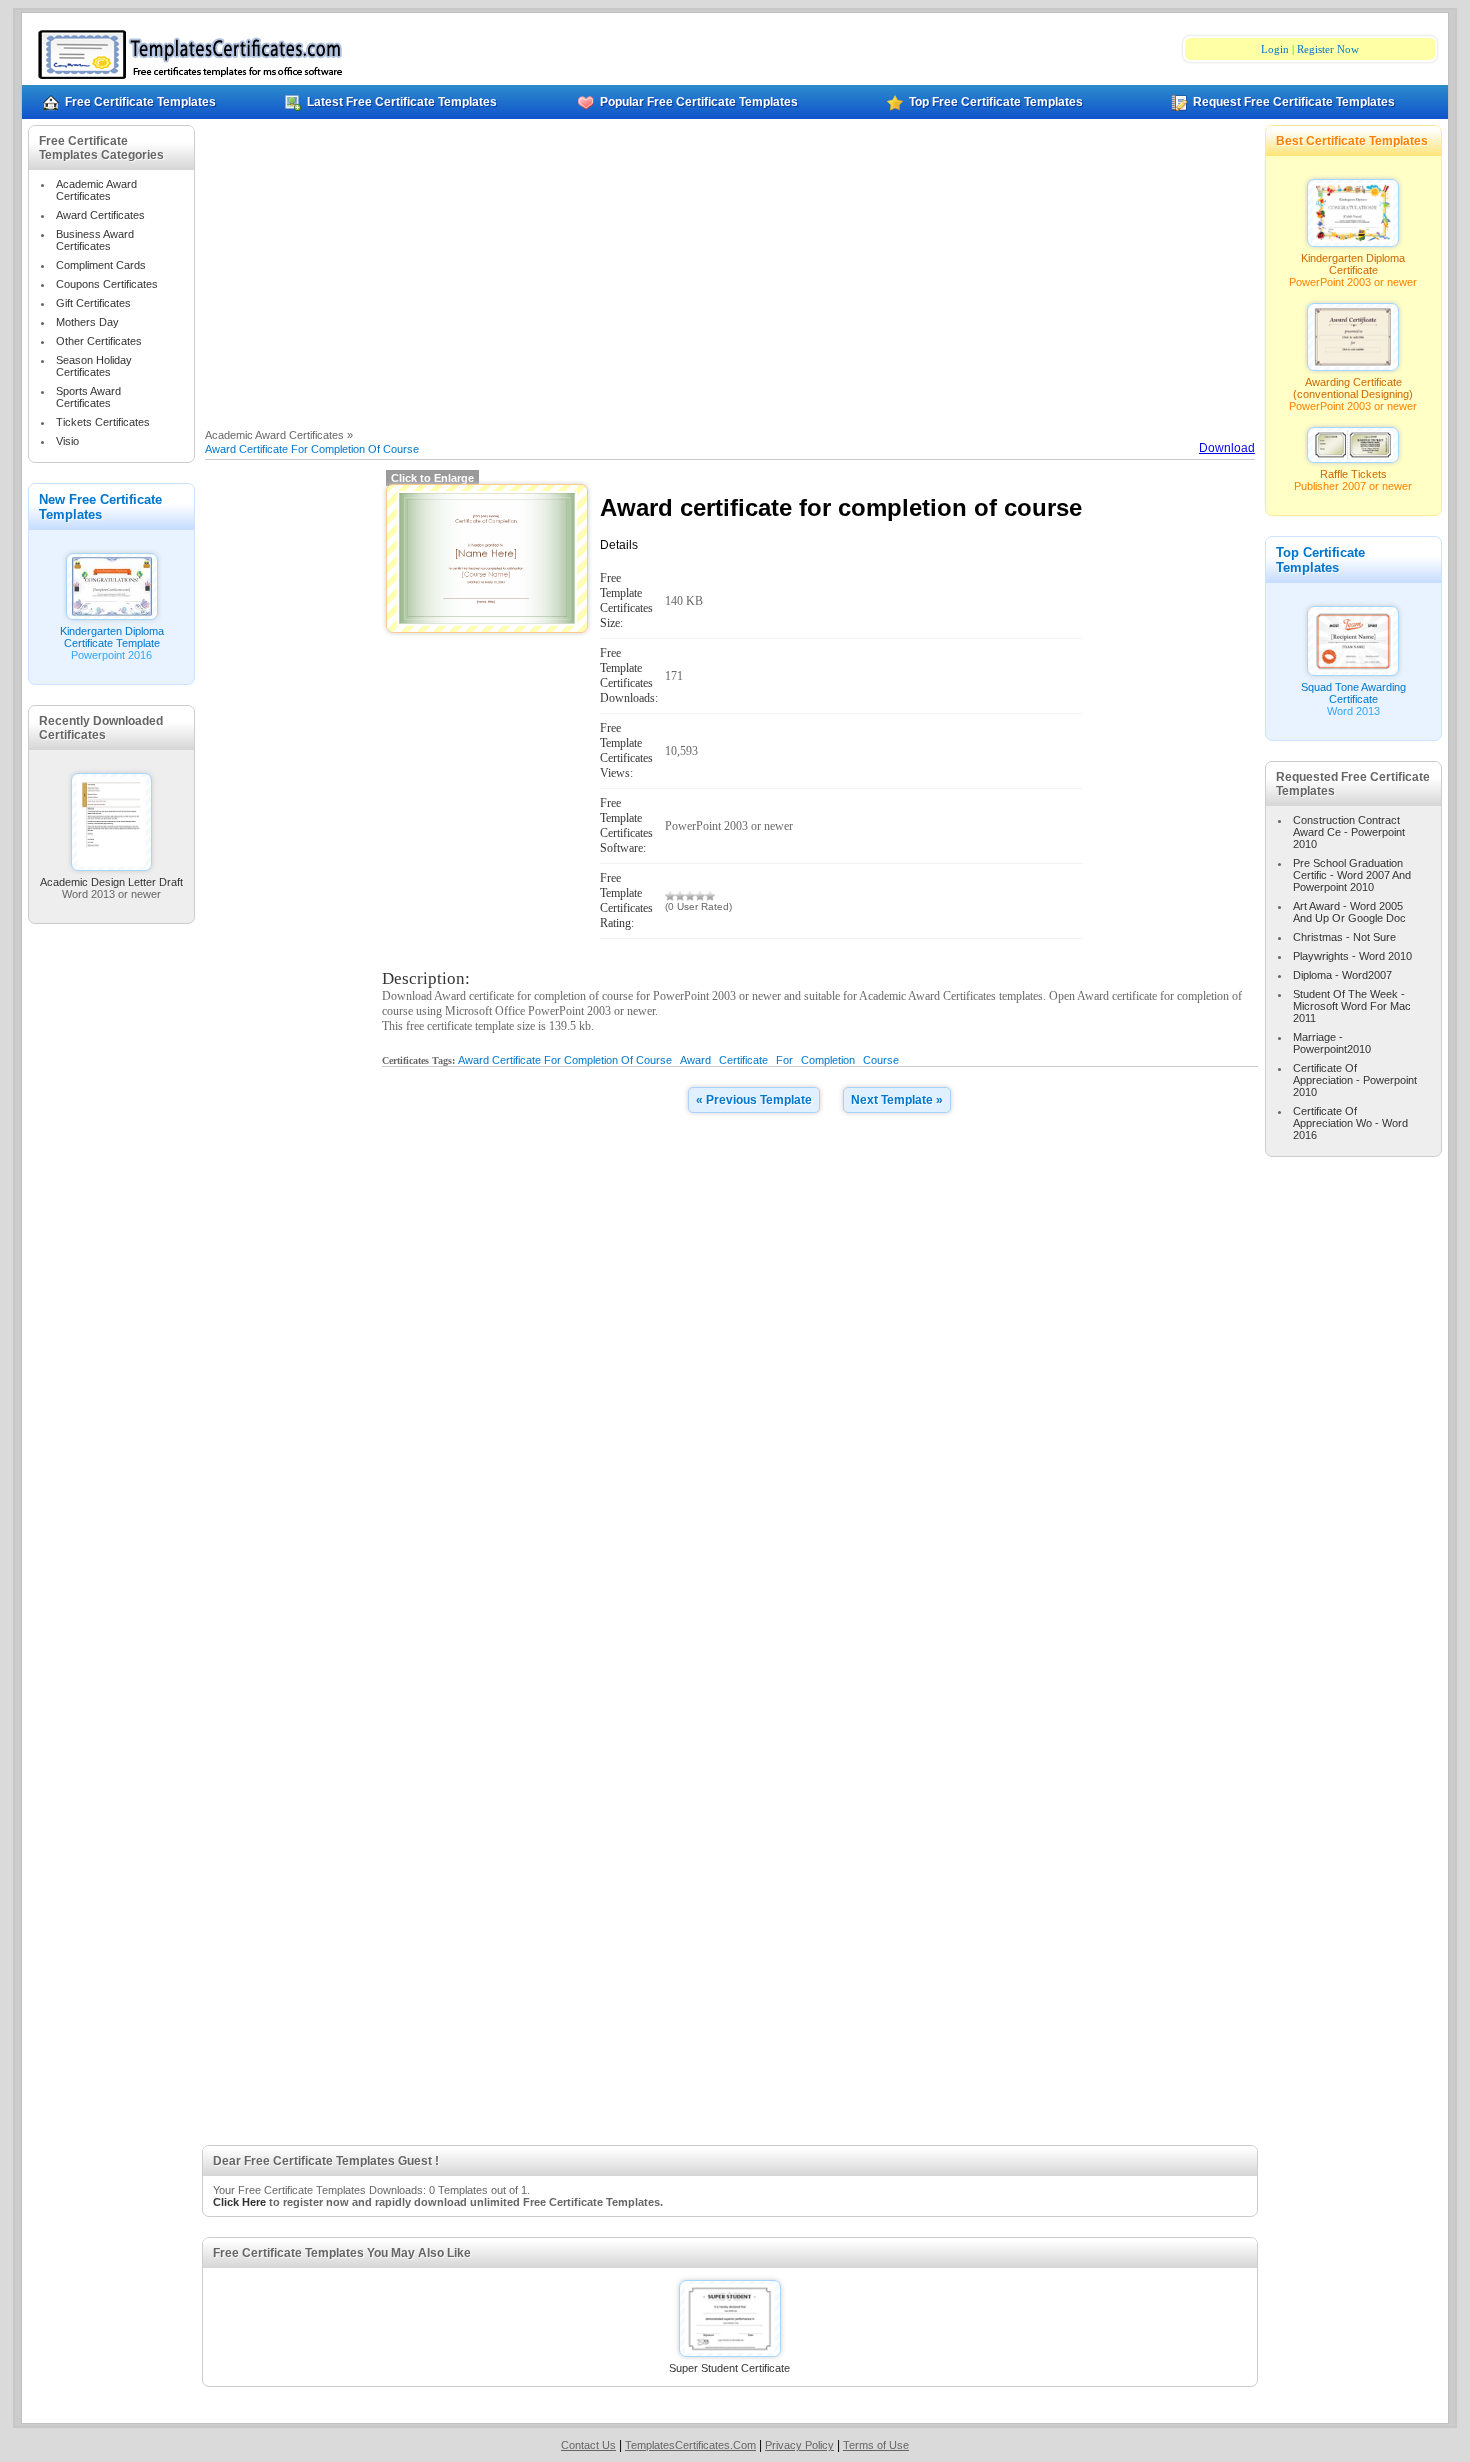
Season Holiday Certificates (94, 366)
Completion (828, 1060)
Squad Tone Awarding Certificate (1353, 693)
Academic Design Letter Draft (111, 882)
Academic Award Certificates (96, 190)
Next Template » (897, 1100)
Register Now (1328, 49)
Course (881, 1060)
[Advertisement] (730, 274)
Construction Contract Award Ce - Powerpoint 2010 (1349, 832)
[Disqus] (820, 1383)
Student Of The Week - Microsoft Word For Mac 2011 (1352, 1006)
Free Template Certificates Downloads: (629, 675)
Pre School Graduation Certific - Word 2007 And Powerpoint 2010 (1352, 875)
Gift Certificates (93, 303)
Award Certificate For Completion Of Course (312, 449)
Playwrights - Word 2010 (1352, 956)
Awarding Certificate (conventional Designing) (1353, 388)
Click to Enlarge (432, 478)
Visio (67, 441)
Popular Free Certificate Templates (699, 102)
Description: (426, 978)
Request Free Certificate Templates (1294, 102)
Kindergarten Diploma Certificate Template (112, 637)
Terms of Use (876, 2445)
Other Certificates (99, 341)
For (784, 1060)
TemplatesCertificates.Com (690, 2445)
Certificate (743, 1060)
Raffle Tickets (1353, 474)
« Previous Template (754, 1100)
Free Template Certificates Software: (626, 825)
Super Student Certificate (729, 2368)
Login (1275, 49)
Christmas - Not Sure (1344, 937)
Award (695, 1060)
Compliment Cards (101, 265)
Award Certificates (100, 215)
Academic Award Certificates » (279, 435)
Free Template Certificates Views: (626, 750)
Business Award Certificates (95, 240)
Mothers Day (87, 322)
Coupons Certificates (107, 284)
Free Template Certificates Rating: (626, 900)
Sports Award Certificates (88, 397)
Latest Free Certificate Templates (402, 102)
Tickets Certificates (103, 422)
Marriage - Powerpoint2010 (1332, 1043)
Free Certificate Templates (140, 102)
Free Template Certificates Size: (626, 600)
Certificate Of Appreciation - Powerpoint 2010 (1355, 1080)
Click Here (239, 2202)
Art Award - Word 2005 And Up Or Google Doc (1349, 912)
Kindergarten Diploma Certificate (1353, 264)
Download (1227, 448)
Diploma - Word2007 (1342, 975)
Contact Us (588, 2445)
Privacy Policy (799, 2445)
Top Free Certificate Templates (996, 102)
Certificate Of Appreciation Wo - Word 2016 (1350, 1123)
